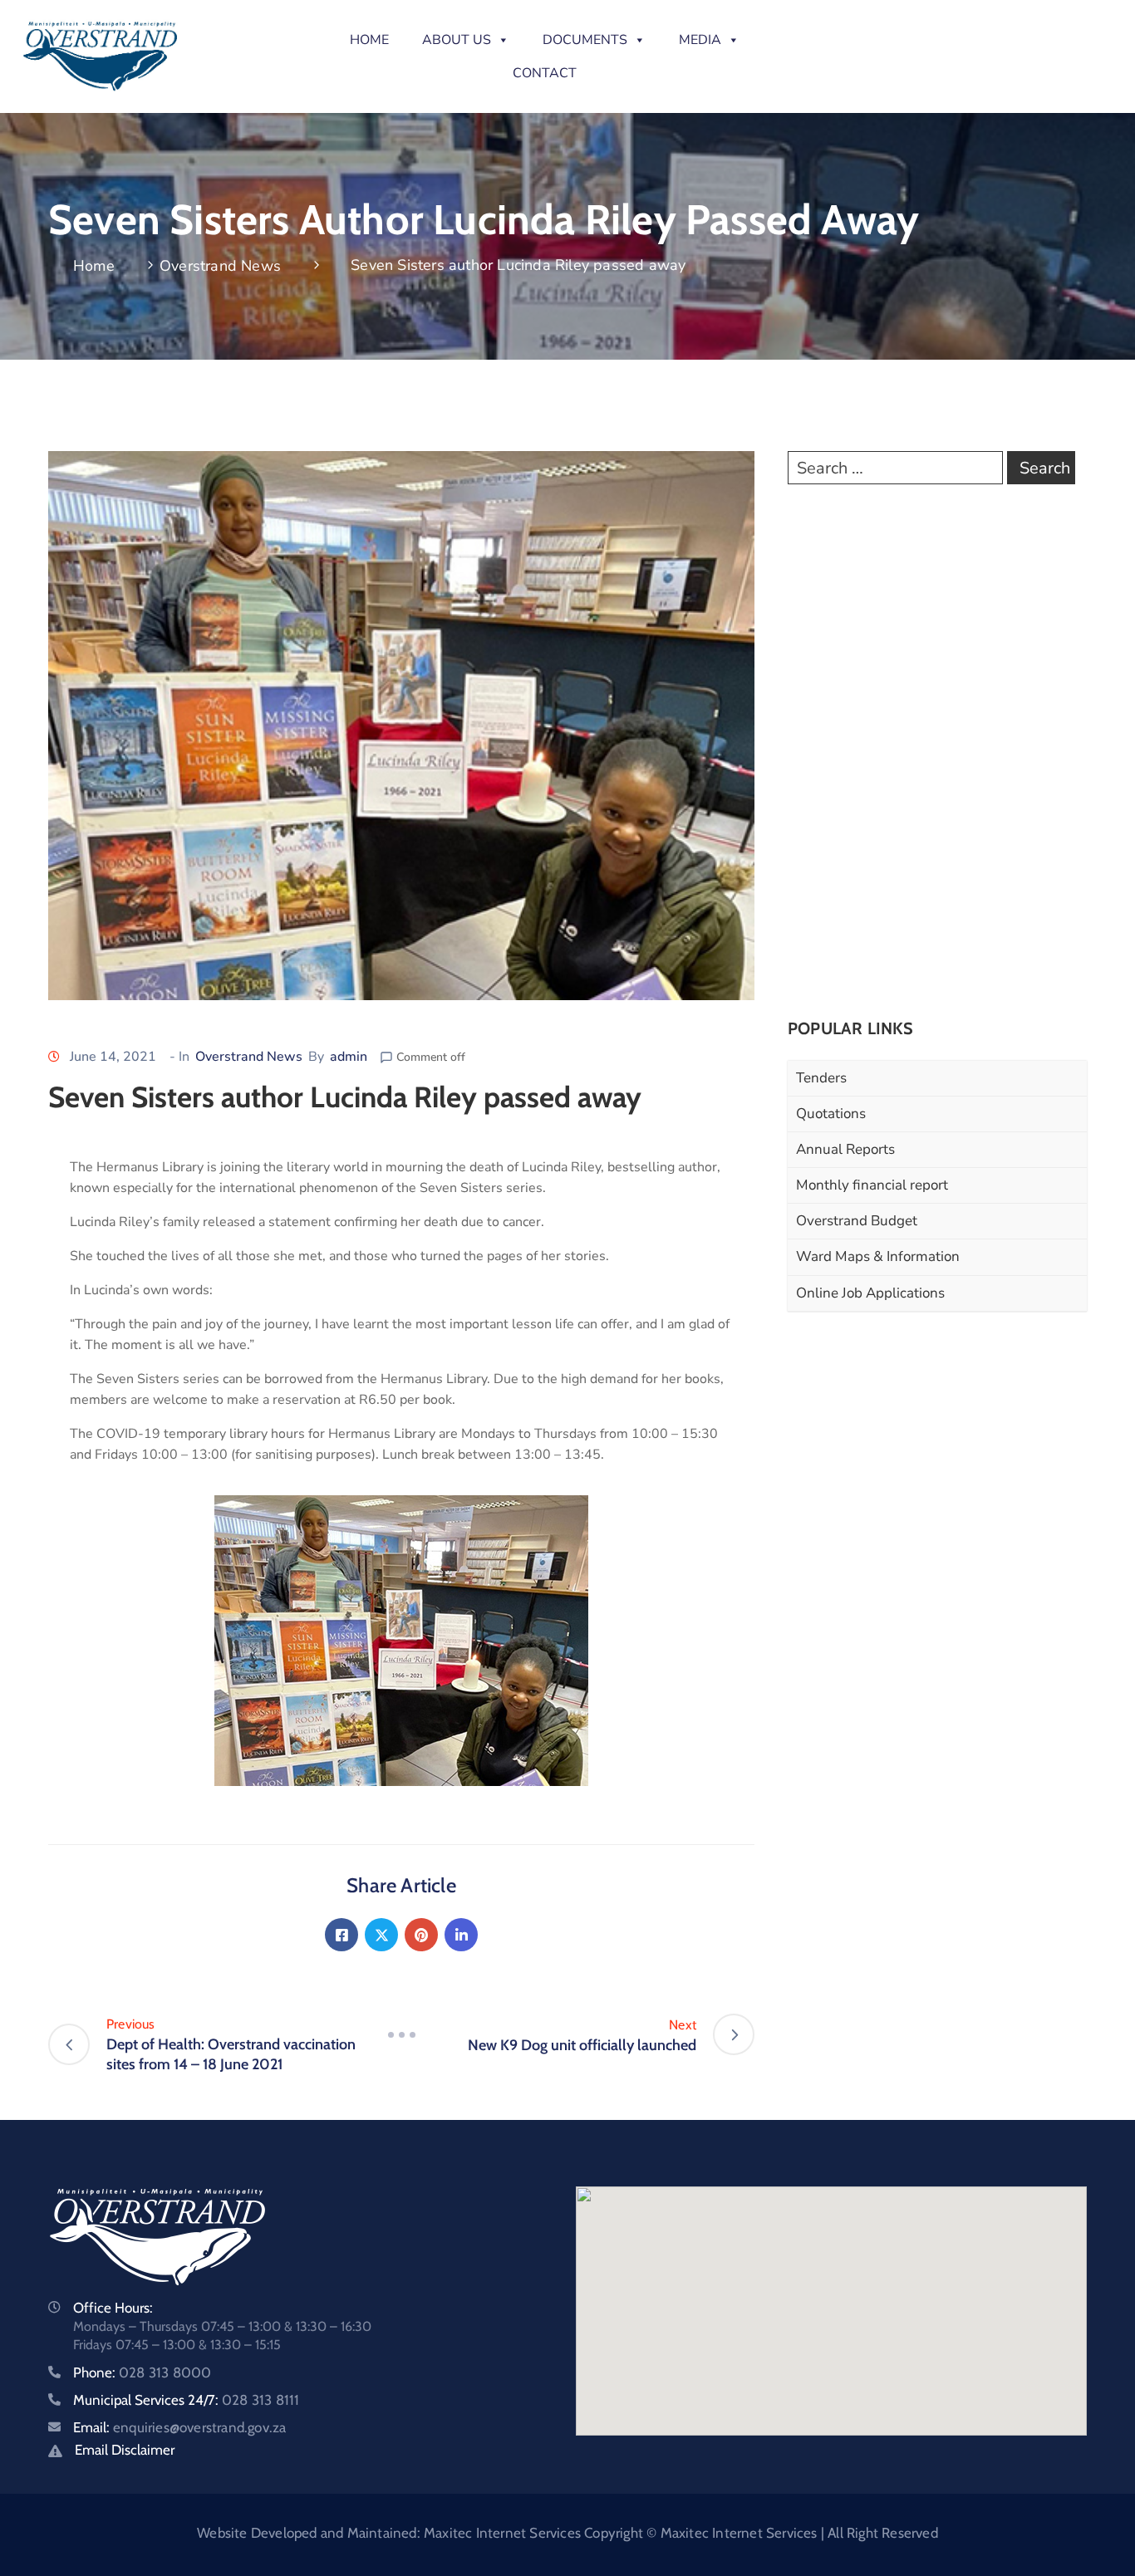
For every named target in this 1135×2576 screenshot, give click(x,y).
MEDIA (700, 40)
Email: (179, 2427)
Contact (545, 73)
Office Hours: (113, 2308)
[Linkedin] (461, 1935)
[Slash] (401, 2034)
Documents (585, 40)
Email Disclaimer (125, 2450)
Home (369, 40)
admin (349, 1057)
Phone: (142, 2372)
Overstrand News (220, 266)
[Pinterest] (421, 1935)
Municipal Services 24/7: (186, 2400)
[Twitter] (381, 1935)
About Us (457, 40)
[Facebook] (341, 1935)
